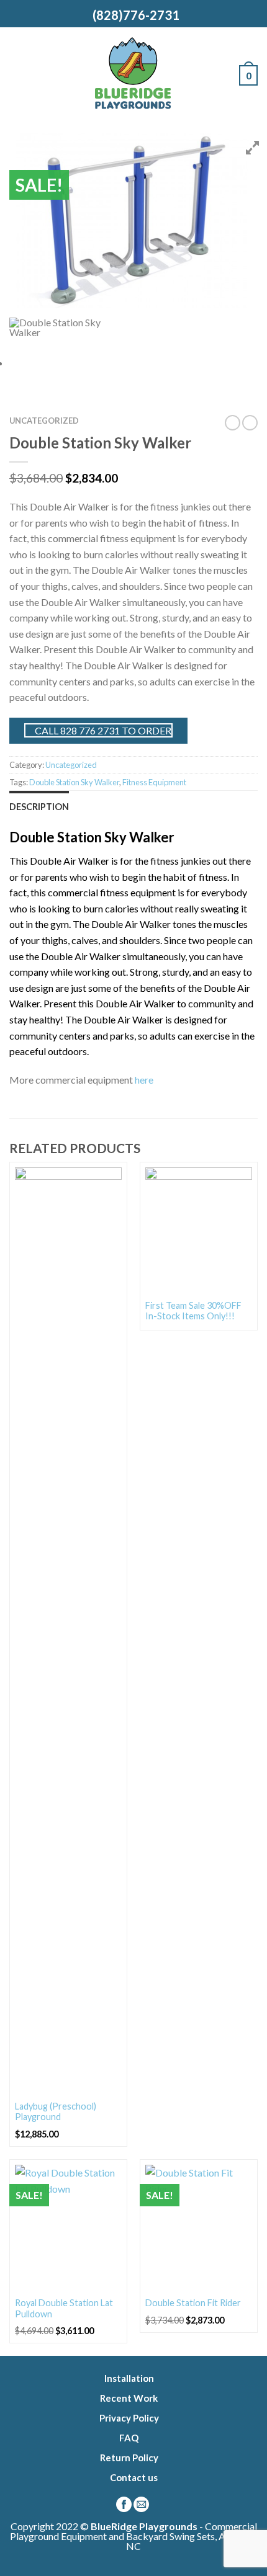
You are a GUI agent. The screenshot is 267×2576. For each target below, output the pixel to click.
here (144, 1080)
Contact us (134, 2477)
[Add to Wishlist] (112, 1177)
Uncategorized (44, 421)
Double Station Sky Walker (74, 782)
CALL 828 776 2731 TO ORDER (102, 730)
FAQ (129, 2438)
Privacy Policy (129, 2418)
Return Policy (129, 2458)
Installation (129, 2378)
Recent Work (129, 2398)
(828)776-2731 (133, 15)
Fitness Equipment (154, 782)
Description (39, 807)
